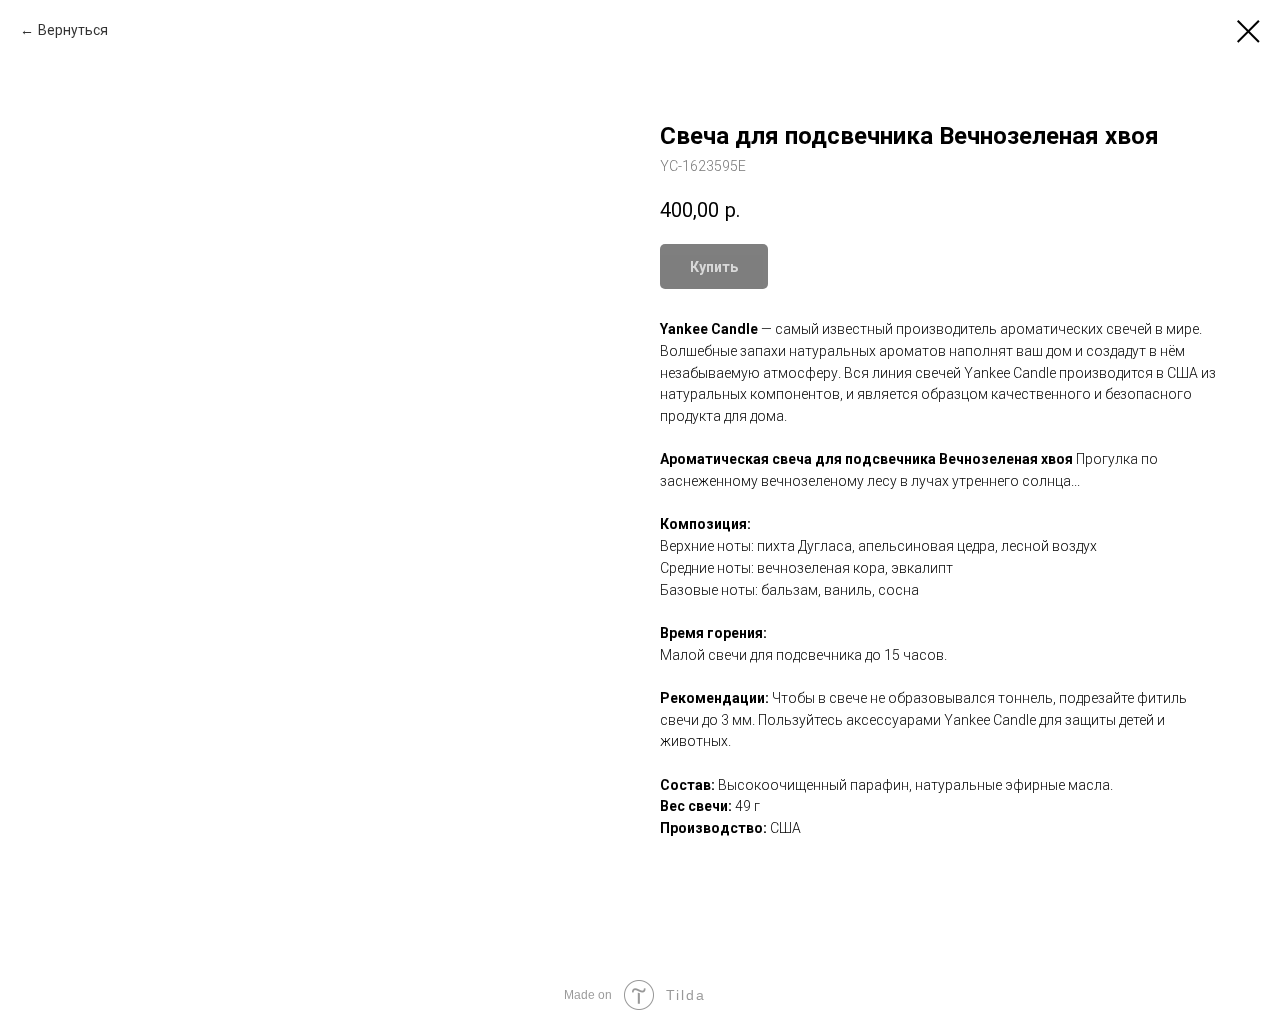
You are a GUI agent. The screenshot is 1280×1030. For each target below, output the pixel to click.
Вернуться (73, 30)
